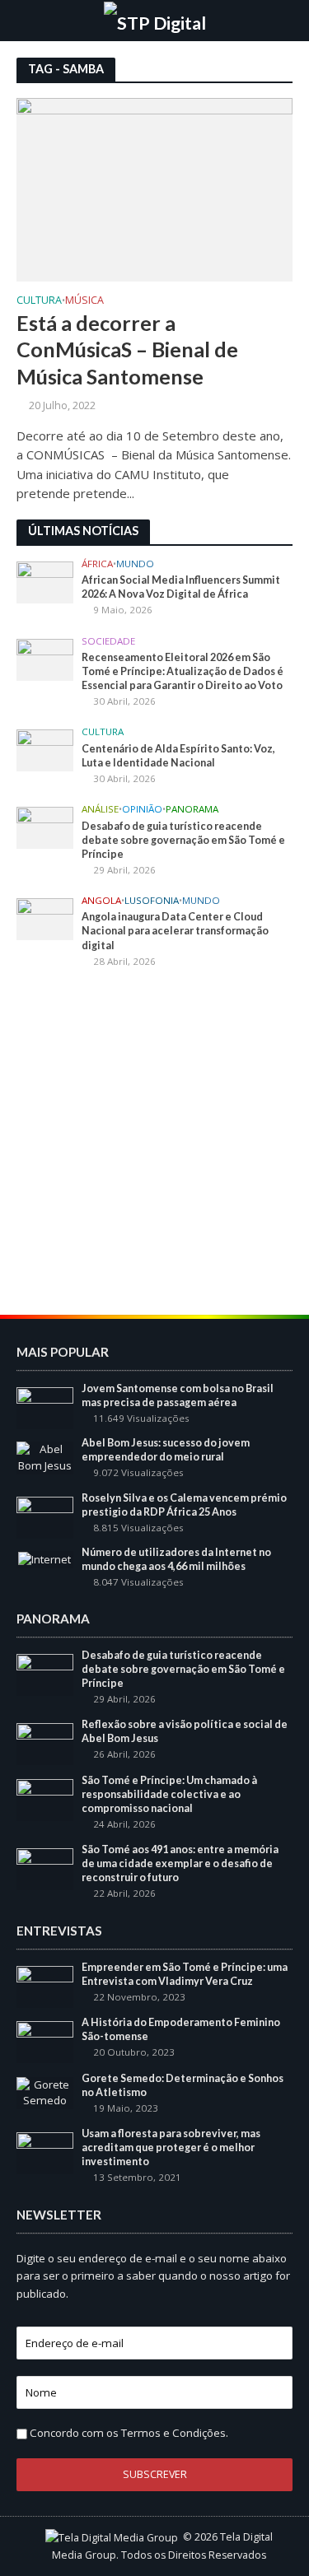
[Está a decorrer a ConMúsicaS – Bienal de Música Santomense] (154, 189)
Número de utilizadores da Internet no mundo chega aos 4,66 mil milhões (176, 1559)
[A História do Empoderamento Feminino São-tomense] (45, 2041)
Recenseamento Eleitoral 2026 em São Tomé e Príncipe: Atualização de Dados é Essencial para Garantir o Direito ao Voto (183, 671)
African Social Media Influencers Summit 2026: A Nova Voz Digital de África (181, 587)
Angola (101, 901)
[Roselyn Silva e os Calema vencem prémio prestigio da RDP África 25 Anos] (45, 1516)
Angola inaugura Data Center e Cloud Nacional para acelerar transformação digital (175, 931)
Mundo (135, 564)
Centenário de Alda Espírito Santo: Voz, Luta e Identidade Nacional (178, 756)
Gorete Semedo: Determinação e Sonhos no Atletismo (183, 2085)
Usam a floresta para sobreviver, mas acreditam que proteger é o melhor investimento (171, 2147)
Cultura (39, 301)
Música (84, 301)
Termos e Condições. (175, 2433)
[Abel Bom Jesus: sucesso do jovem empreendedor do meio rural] (45, 1457)
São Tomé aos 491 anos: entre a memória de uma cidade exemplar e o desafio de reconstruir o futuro (180, 1863)
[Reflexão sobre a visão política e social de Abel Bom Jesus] (45, 1743)
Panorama (192, 809)
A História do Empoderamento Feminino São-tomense (181, 2029)
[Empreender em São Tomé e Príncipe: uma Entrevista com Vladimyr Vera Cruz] (45, 1986)
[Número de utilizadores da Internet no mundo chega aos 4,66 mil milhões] (44, 1558)
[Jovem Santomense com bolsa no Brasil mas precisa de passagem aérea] (45, 1407)
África (97, 564)
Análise (100, 809)
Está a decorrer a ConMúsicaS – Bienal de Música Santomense (127, 349)
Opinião (142, 809)
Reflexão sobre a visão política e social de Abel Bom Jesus (185, 1731)
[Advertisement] (154, 1144)
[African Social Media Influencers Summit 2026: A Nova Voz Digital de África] (45, 581)
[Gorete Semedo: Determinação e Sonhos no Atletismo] (45, 2092)
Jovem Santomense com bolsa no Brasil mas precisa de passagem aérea (178, 1395)
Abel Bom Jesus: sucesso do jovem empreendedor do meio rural (166, 1450)
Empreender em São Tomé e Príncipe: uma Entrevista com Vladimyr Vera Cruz (185, 1974)
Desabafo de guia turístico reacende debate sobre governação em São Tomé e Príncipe (183, 840)
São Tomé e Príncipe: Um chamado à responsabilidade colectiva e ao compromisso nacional (169, 1794)
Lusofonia (152, 901)
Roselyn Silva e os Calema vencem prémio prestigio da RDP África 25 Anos (184, 1505)
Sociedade (108, 641)
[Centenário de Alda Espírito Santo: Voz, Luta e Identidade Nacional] (45, 750)
